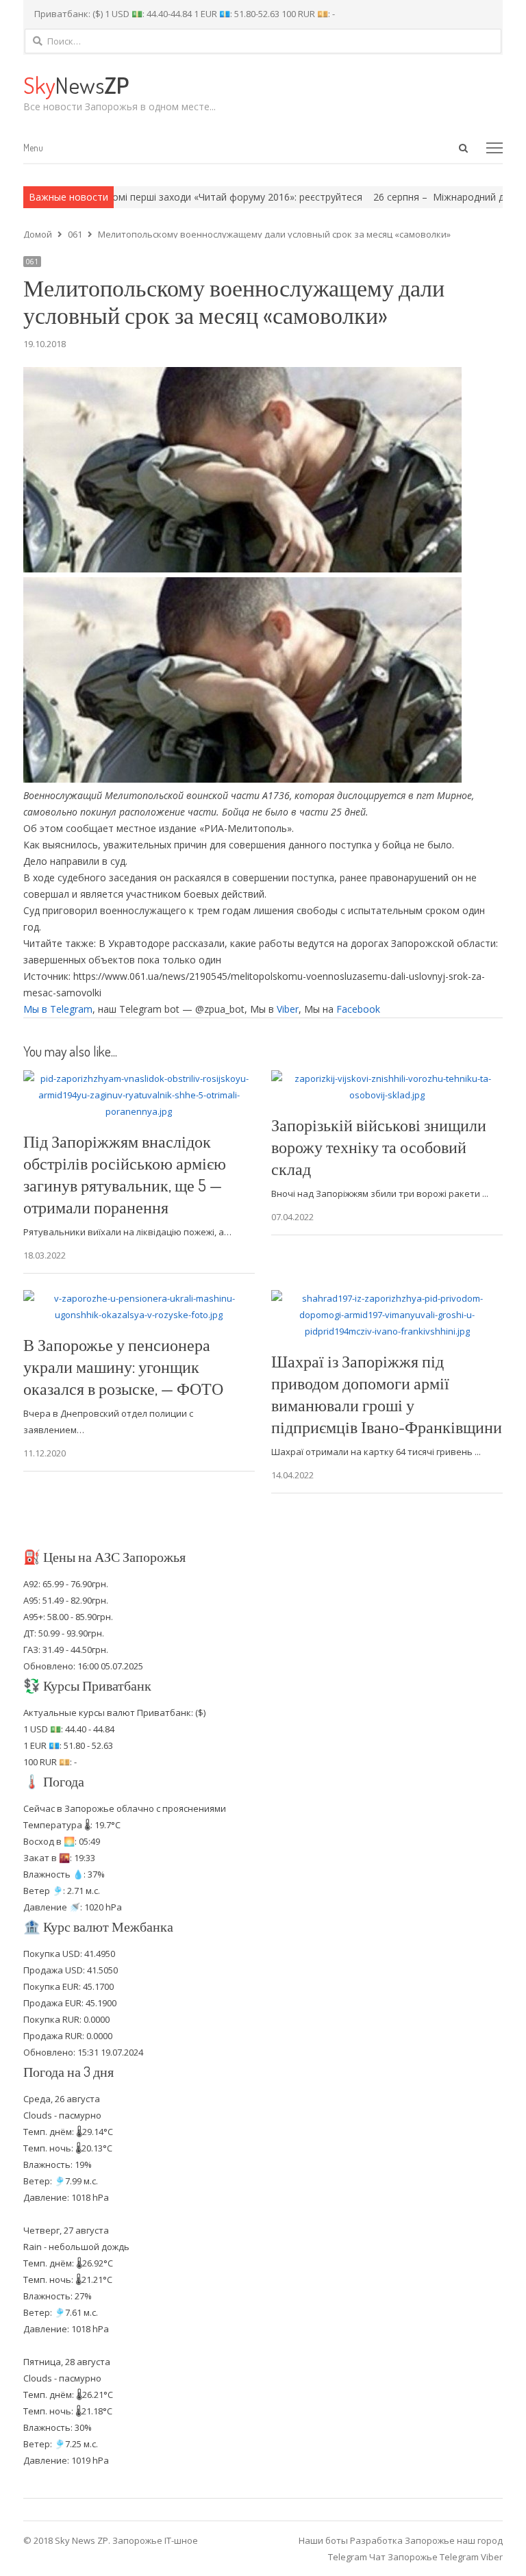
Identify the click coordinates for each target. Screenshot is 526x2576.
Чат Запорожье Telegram (424, 2557)
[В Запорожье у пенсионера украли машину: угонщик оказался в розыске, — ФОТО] (139, 1298)
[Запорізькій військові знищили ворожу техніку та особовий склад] (387, 1078)
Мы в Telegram (58, 1009)
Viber (288, 1009)
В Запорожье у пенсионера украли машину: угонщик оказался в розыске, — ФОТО (123, 1366)
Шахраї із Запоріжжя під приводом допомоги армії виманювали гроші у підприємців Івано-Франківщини (387, 1394)
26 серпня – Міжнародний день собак (406, 197)
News (76, 85)
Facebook (358, 1009)
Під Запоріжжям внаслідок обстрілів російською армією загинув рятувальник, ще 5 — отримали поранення (125, 1174)
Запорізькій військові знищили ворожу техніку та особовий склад (379, 1147)
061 (32, 262)
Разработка (377, 2540)
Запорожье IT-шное (155, 2540)
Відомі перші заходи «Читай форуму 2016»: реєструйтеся (175, 197)
